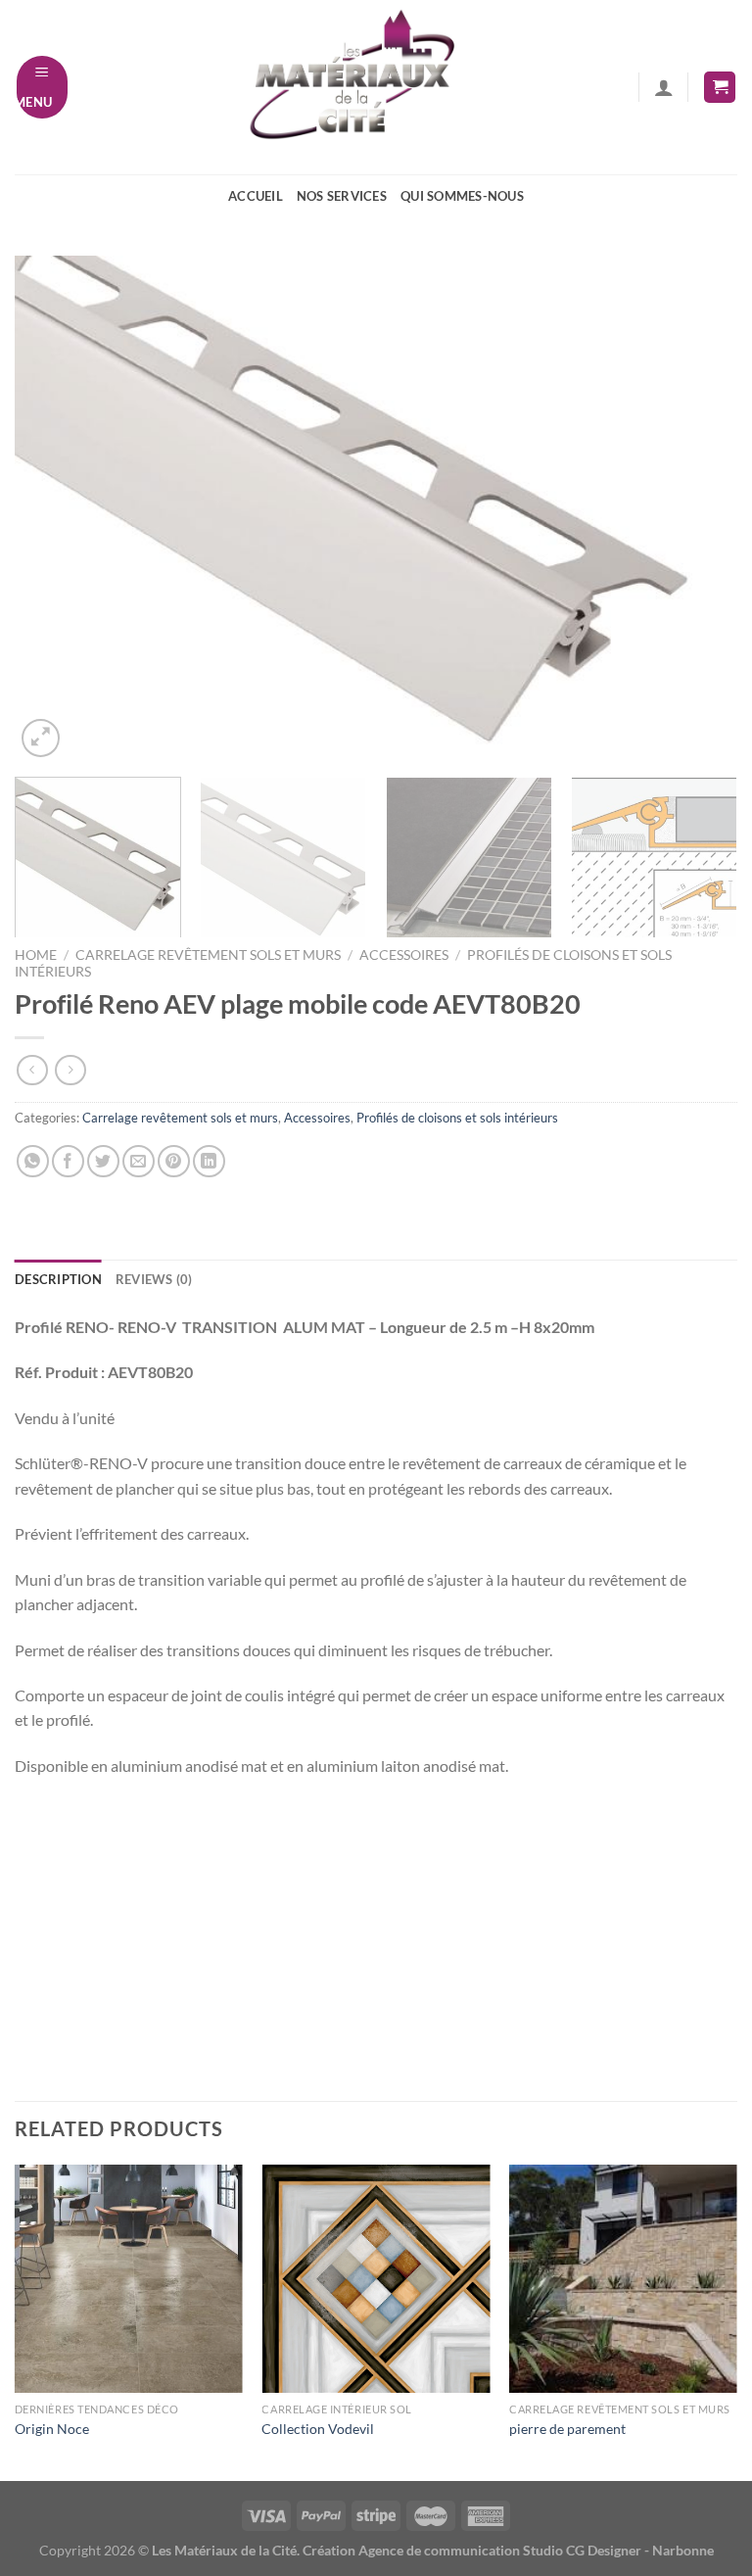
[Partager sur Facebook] (68, 1161)
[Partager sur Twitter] (103, 1161)
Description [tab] (58, 1279)
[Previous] (54, 509)
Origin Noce (52, 2429)
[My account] (664, 87)
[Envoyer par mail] (139, 1161)
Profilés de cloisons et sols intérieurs (457, 1118)
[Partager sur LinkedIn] (209, 1161)
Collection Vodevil (318, 2429)
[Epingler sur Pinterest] (174, 1161)
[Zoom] (41, 738)
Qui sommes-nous (462, 196)
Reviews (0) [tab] (154, 1279)
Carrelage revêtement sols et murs (208, 955)
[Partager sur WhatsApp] (33, 1161)
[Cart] (720, 88)
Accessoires (404, 955)
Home (36, 955)
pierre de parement (567, 2429)
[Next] (698, 509)
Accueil (256, 196)
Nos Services (342, 196)
